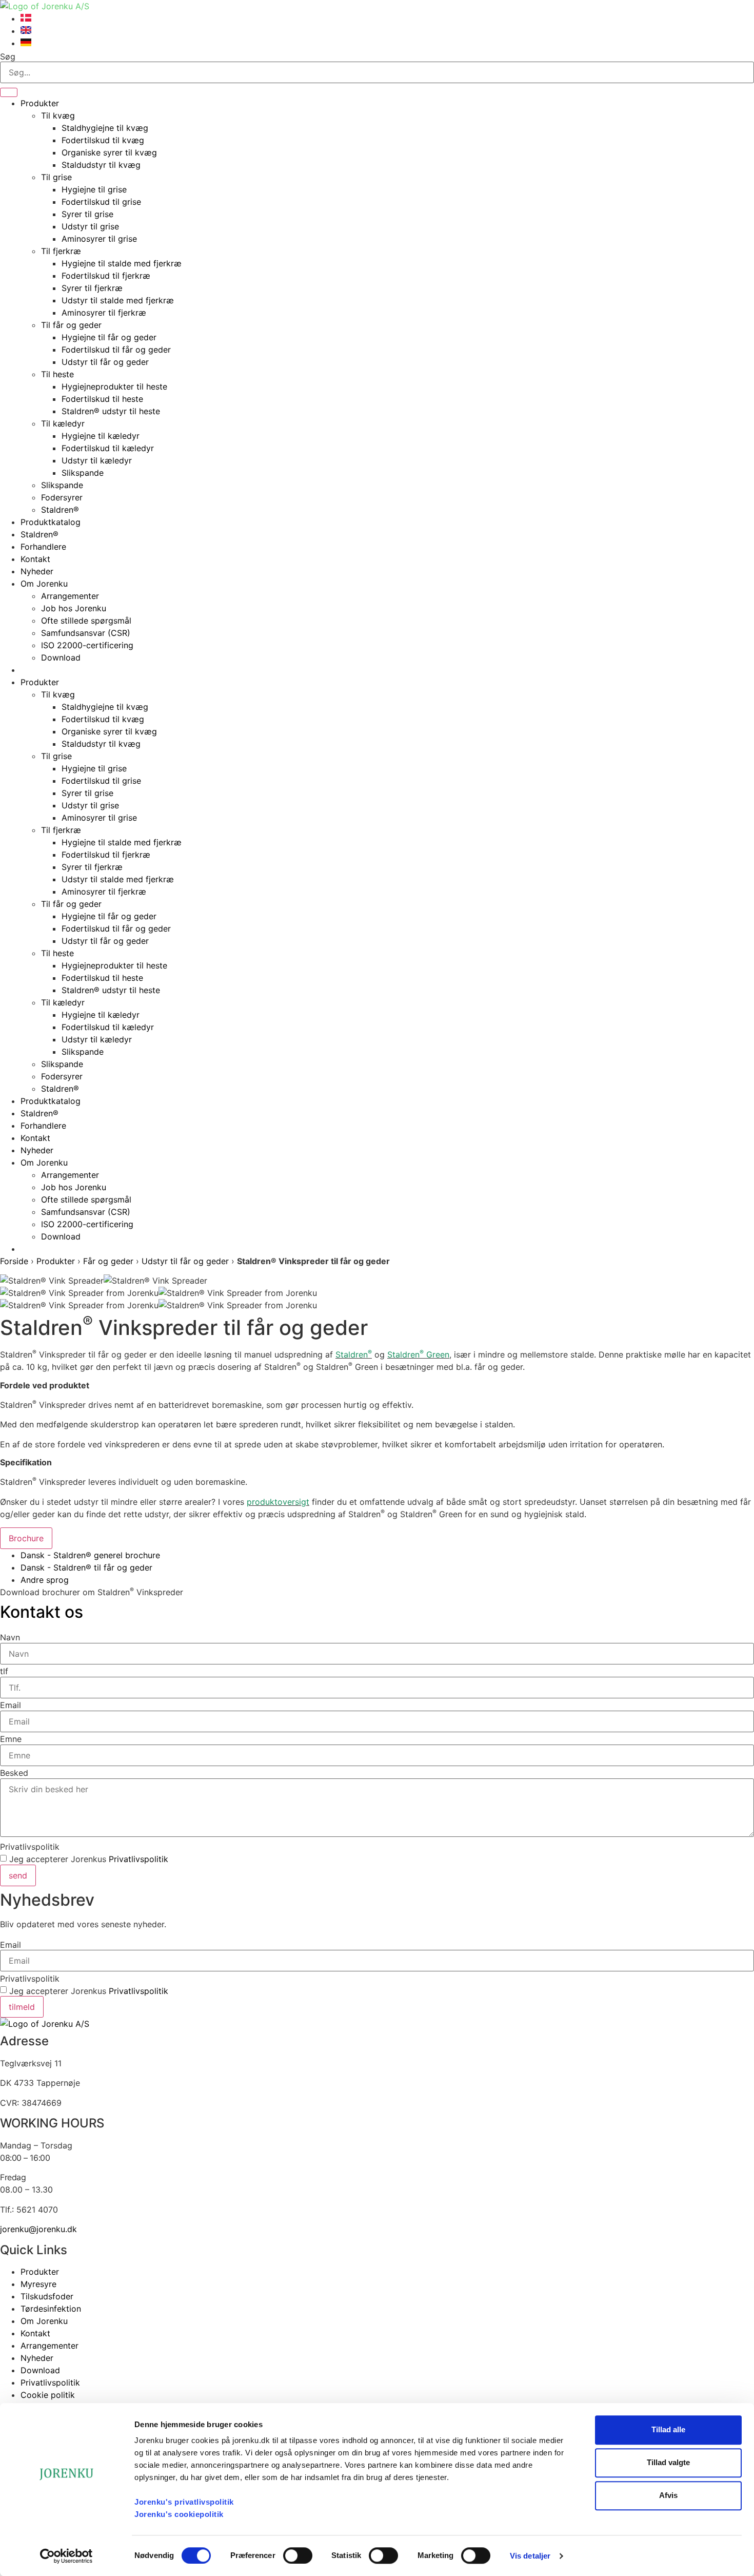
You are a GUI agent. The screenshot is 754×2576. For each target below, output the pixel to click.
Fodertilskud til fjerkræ (106, 276)
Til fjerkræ (61, 251)
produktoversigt (278, 1502)
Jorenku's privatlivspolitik (184, 2502)
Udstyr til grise (90, 226)
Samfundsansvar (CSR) (86, 633)
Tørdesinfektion (51, 2309)
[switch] (298, 2555)
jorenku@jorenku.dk (38, 2229)
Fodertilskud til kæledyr (108, 448)
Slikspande (83, 473)
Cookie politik (48, 2395)
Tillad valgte (668, 2462)
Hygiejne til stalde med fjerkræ (122, 263)
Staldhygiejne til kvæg (105, 128)
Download (61, 657)
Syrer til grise (87, 214)
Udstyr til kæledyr (97, 460)
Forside (14, 1261)
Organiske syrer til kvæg (109, 152)
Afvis (668, 2495)
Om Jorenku (44, 584)
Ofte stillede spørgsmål (86, 621)
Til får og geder (71, 325)
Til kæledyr (63, 423)
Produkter (40, 103)
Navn (10, 1637)
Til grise (56, 177)
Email (11, 1705)
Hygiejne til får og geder (109, 337)
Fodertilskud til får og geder (116, 350)
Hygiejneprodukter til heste (114, 386)
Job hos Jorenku (74, 608)
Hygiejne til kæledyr (101, 436)
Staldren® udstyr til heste (111, 411)
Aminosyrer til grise (99, 239)
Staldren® (60, 510)
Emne (11, 1739)
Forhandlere (43, 547)
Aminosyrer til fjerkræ (104, 313)
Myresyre (38, 2284)
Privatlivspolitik (30, 1847)
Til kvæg (58, 115)
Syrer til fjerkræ (92, 288)
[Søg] (9, 92)
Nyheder (37, 571)
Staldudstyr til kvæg (101, 165)
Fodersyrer (62, 497)
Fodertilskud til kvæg (103, 140)
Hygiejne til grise (94, 189)
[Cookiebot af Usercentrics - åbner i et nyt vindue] (66, 2556)
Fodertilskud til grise (101, 202)
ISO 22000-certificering (87, 645)
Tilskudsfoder (47, 2296)
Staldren (354, 1354)
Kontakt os (42, 1612)
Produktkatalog (51, 522)
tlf (4, 1671)
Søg (8, 56)
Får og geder (108, 1261)
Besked (14, 1773)
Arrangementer (70, 596)
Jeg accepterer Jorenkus (89, 1859)
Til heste (57, 374)
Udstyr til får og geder (105, 362)
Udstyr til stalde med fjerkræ (118, 300)
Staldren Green (418, 1354)
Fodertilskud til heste (102, 399)
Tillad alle (668, 2429)
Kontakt (35, 559)
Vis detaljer (530, 2556)
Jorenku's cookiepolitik (179, 2514)
